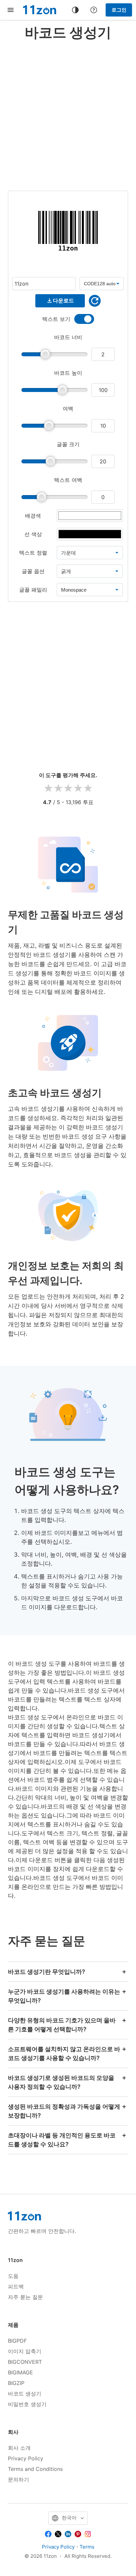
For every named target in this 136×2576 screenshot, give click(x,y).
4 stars (78, 788)
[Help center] (94, 10)
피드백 (16, 2286)
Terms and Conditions (35, 2469)
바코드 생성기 (25, 2394)
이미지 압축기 (25, 2351)
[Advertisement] (68, 114)
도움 (13, 2276)
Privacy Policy (26, 2458)
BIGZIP (16, 2383)
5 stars (88, 788)
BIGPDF (17, 2341)
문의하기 (18, 2479)
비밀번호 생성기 (27, 2404)
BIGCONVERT (25, 2362)
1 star (48, 788)
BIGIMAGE (20, 2372)
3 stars (68, 788)
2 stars (58, 788)
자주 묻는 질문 (25, 2297)
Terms (87, 2547)
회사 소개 (19, 2448)
